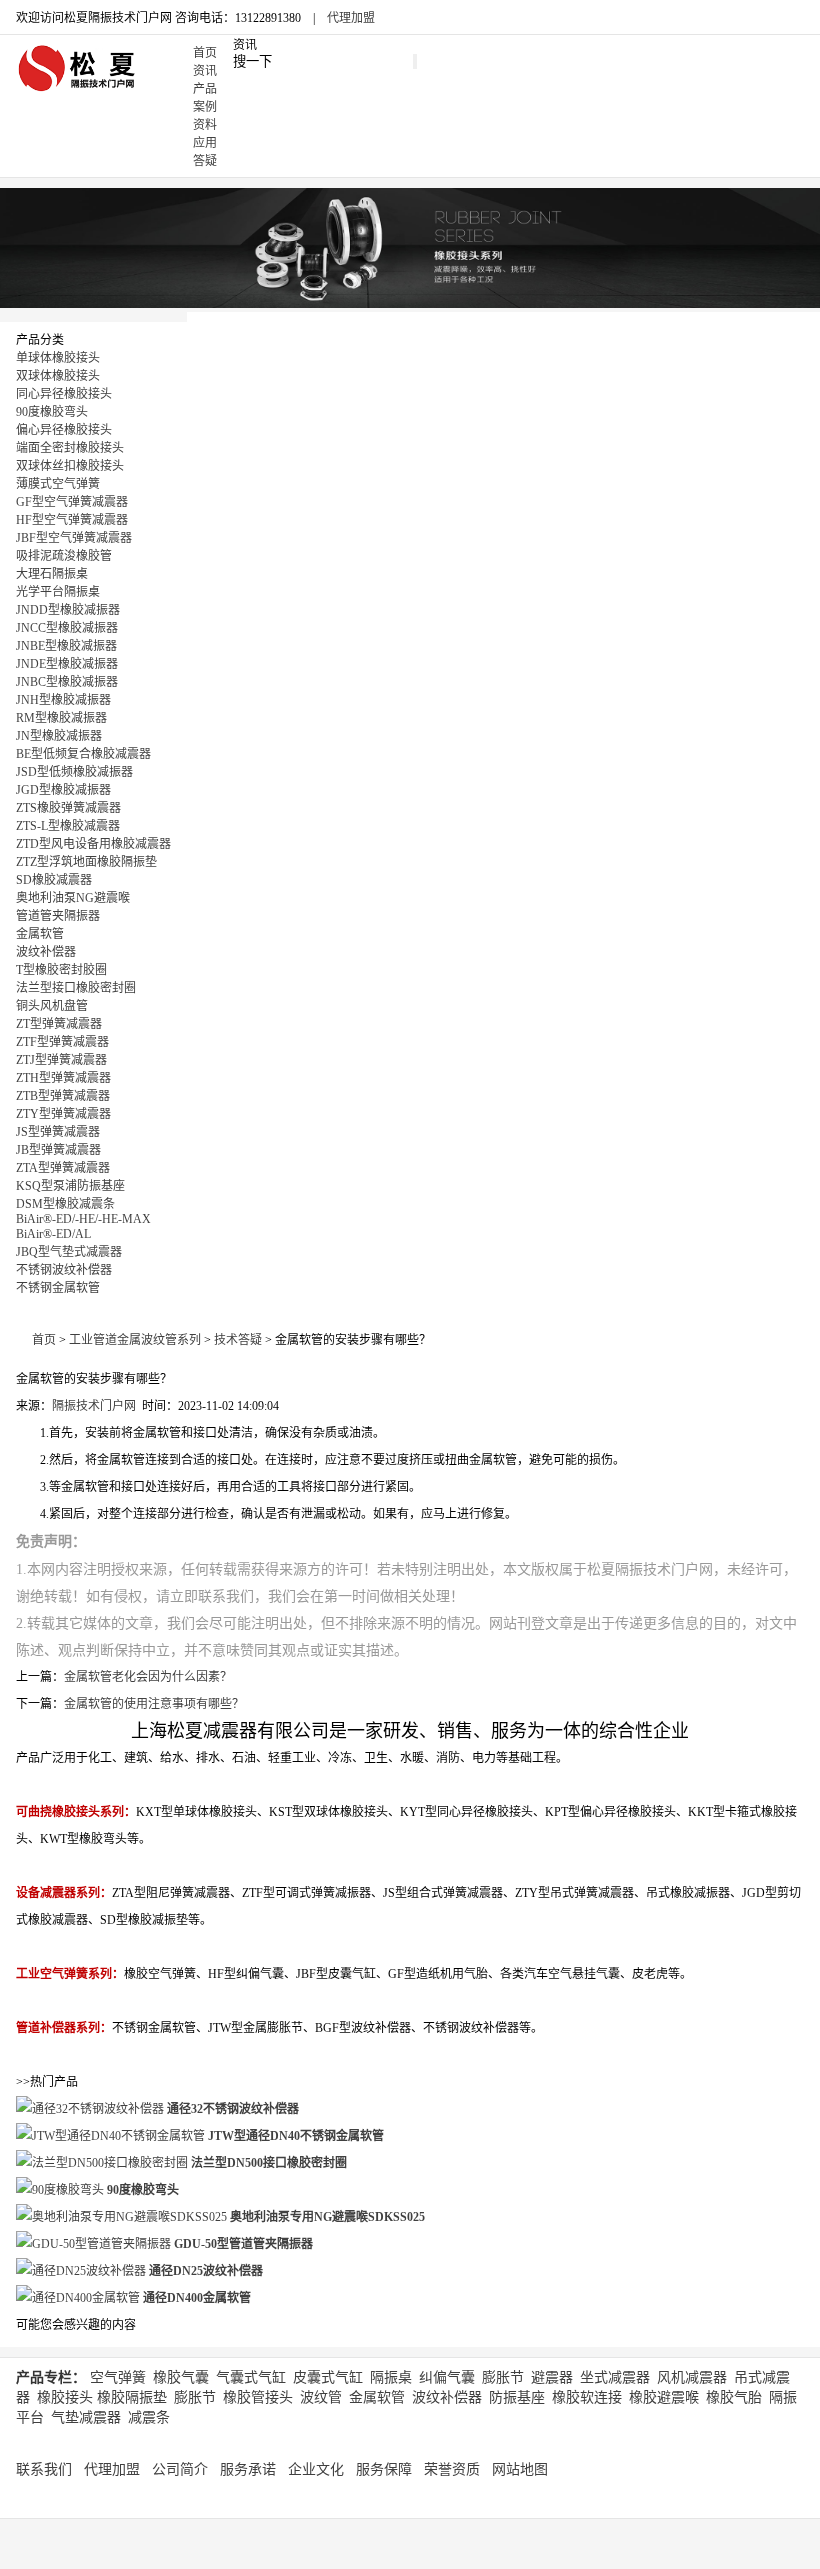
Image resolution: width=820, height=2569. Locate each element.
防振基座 (517, 2397)
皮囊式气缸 (328, 2377)
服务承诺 (248, 2469)
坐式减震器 (615, 2377)
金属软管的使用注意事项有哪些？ (154, 1704)
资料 (205, 125)
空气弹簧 (118, 2377)
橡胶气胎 (734, 2397)
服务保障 (384, 2469)
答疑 (205, 161)
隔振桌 (391, 2377)
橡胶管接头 (258, 2397)
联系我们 (44, 2469)
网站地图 (520, 2469)
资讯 (205, 71)
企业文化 (316, 2469)
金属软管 (377, 2397)
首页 (205, 53)
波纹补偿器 (447, 2397)
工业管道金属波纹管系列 (135, 1340)
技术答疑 (238, 1340)
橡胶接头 (65, 2397)
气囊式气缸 (251, 2377)
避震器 (552, 2377)
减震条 (149, 2417)
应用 (205, 143)
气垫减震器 (86, 2417)
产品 (205, 89)
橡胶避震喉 (664, 2397)
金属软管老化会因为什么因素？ (148, 1677)
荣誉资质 (452, 2469)
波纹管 (321, 2397)
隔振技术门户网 (94, 1406)
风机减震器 (692, 2377)
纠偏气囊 (447, 2377)
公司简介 (180, 2469)
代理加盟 (351, 18)
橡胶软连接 (587, 2397)
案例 (205, 107)
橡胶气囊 (181, 2377)
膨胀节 (503, 2377)
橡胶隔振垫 (132, 2397)
